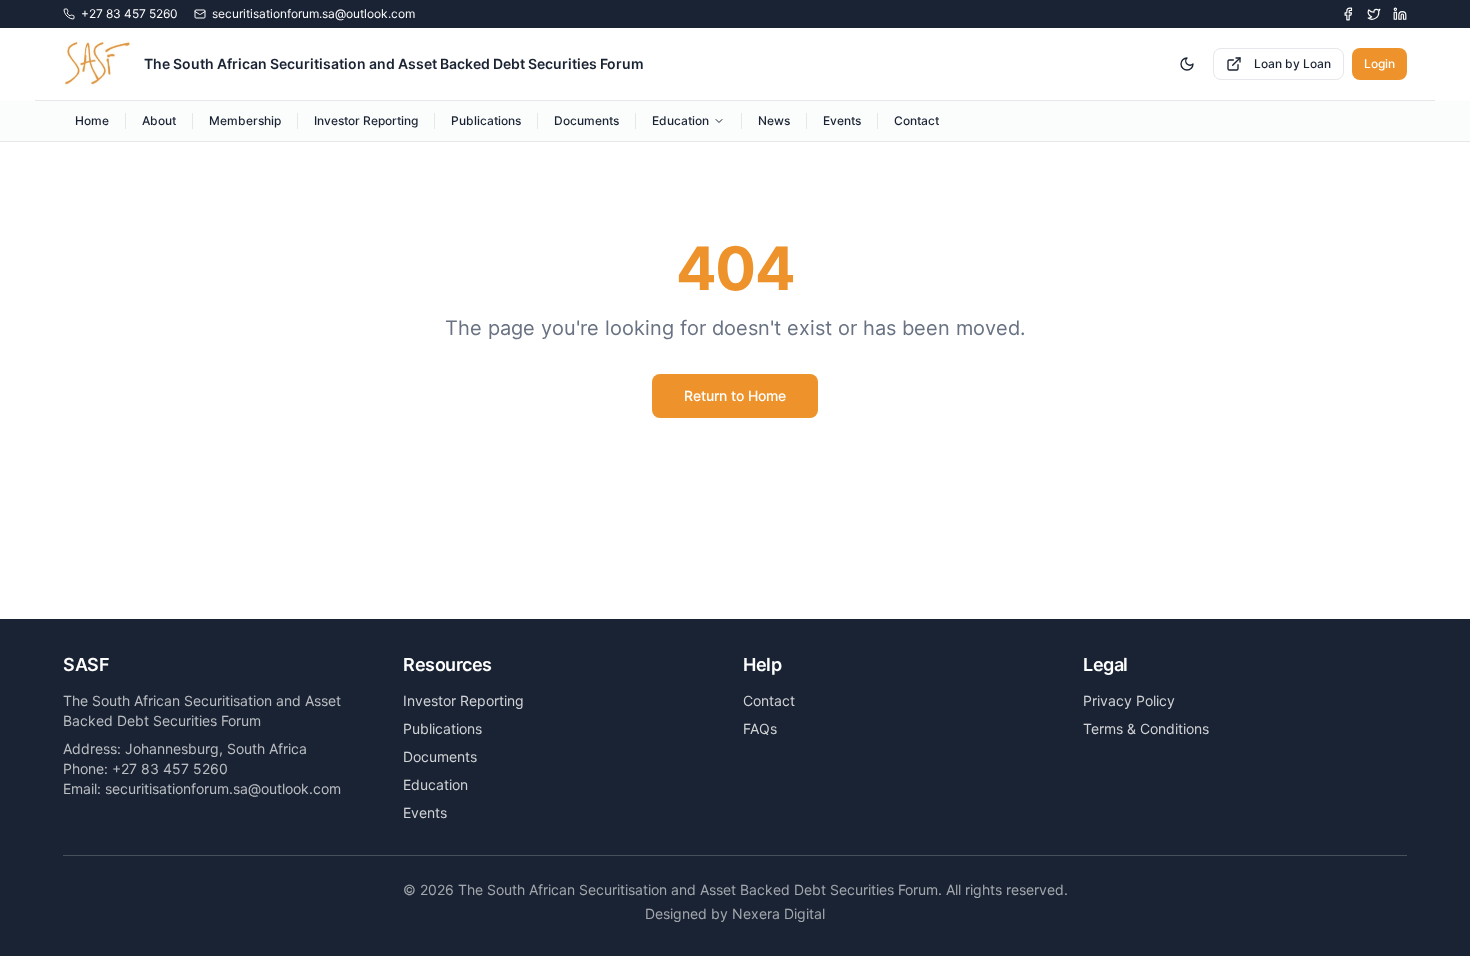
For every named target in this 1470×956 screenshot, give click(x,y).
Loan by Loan (1292, 63)
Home (92, 120)
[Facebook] (1348, 14)
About (159, 120)
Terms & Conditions (1146, 728)
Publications (486, 120)
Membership (245, 120)
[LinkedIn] (1400, 14)
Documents (586, 120)
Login (1379, 63)
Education (680, 120)
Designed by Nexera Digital (735, 913)
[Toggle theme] (1187, 64)
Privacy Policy (1129, 700)
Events (842, 120)
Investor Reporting (366, 120)
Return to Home (735, 395)
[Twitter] (1374, 14)
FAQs (760, 728)
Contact (916, 120)
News (774, 120)
